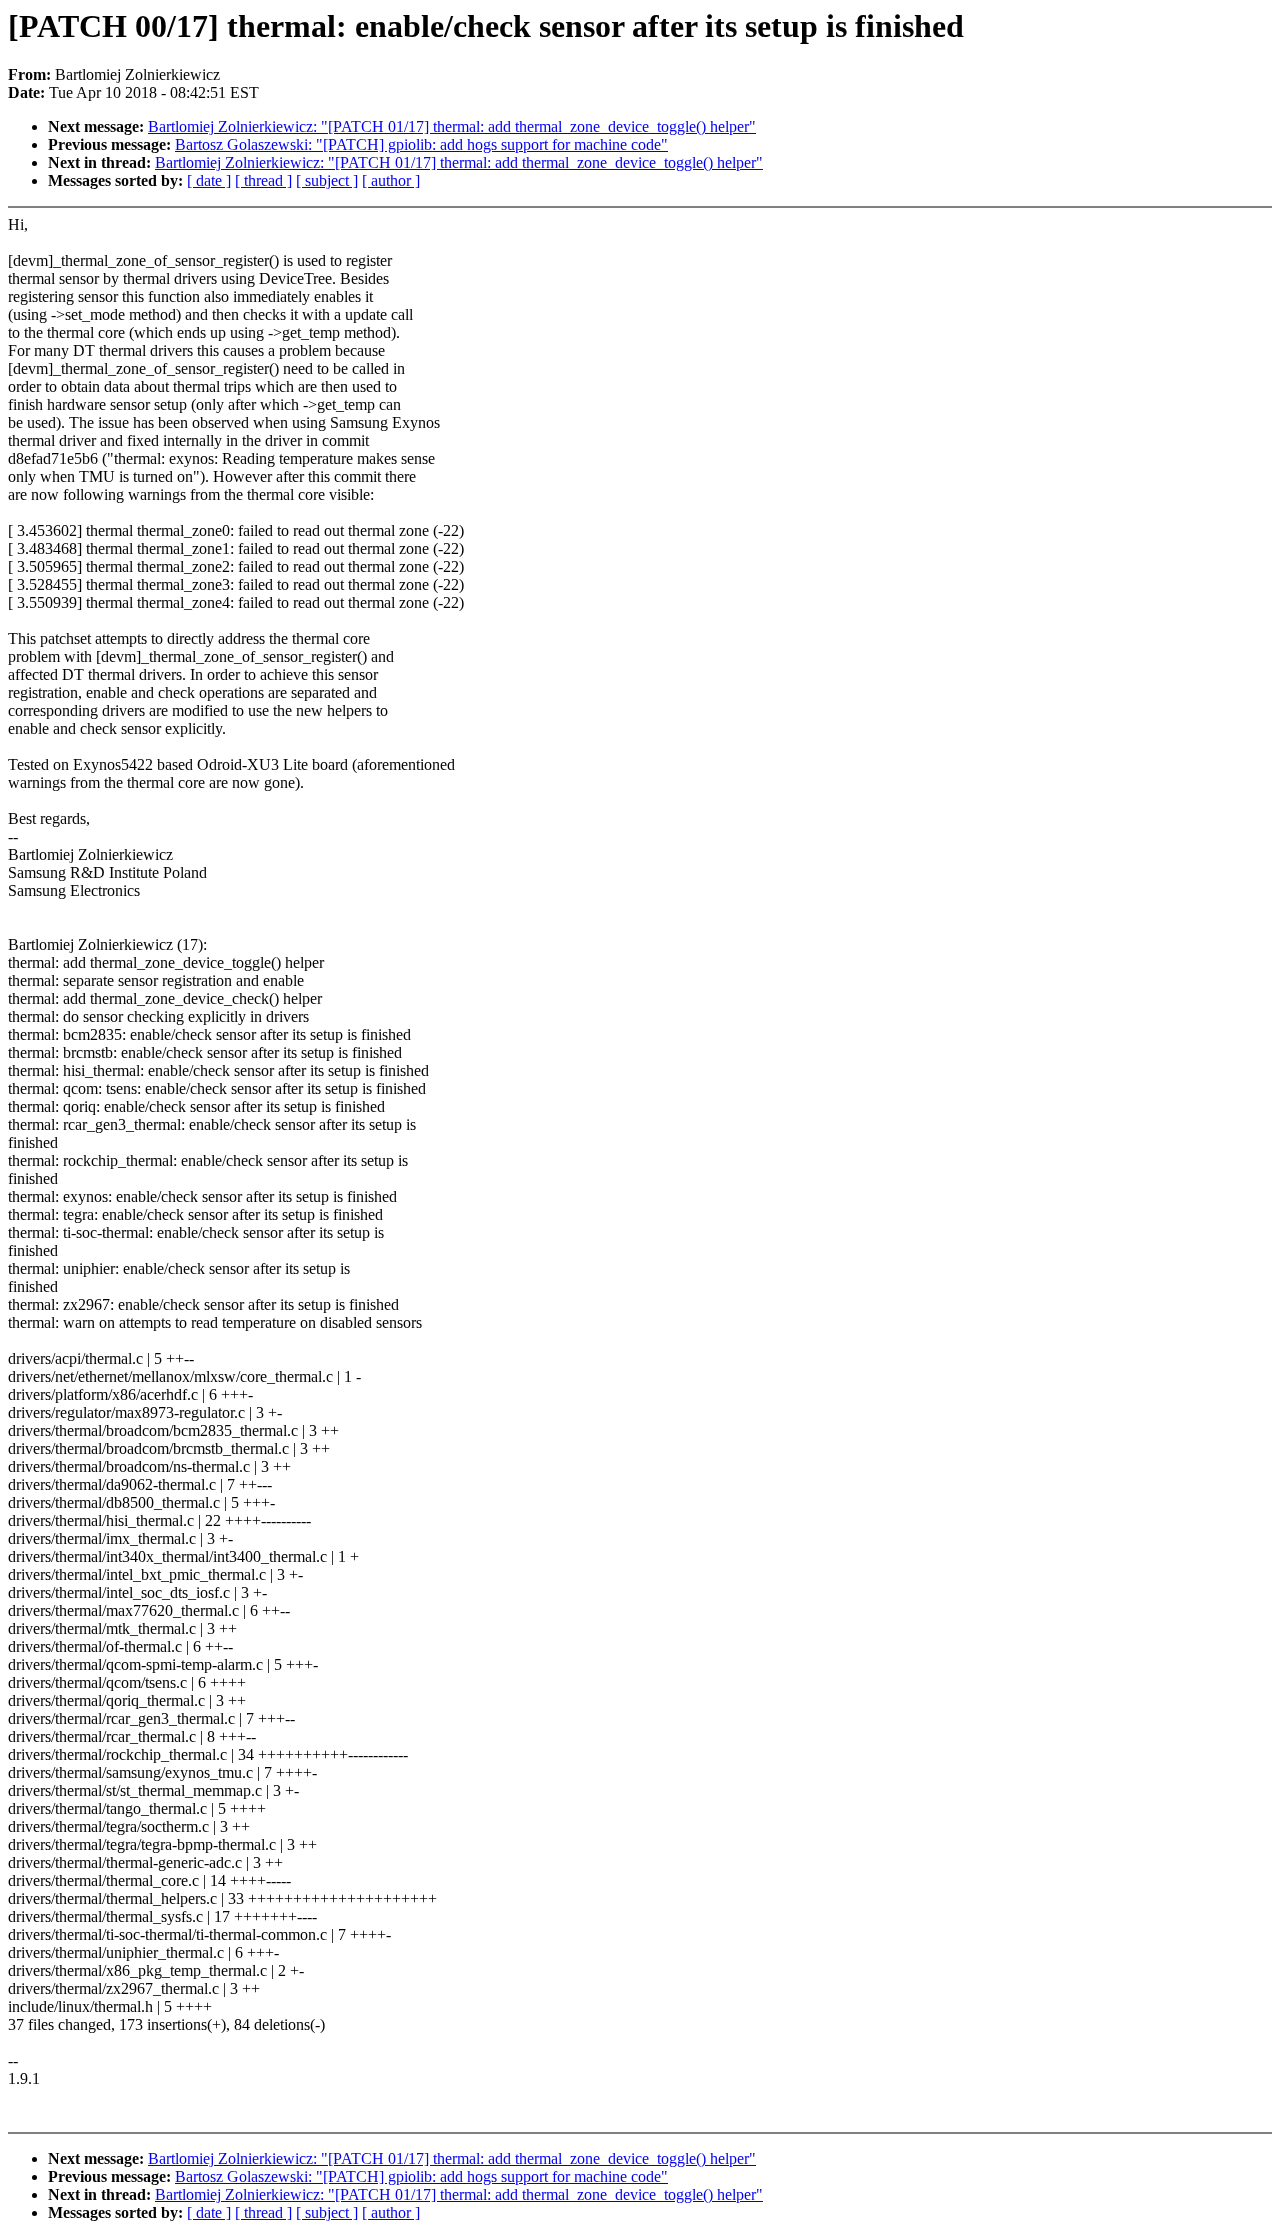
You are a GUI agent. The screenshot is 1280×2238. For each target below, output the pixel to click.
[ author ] (391, 180)
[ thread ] (263, 180)
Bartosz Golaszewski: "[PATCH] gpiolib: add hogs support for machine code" (421, 144)
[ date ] (209, 180)
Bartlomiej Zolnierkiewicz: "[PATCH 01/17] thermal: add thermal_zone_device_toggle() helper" (452, 126)
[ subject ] (327, 180)
